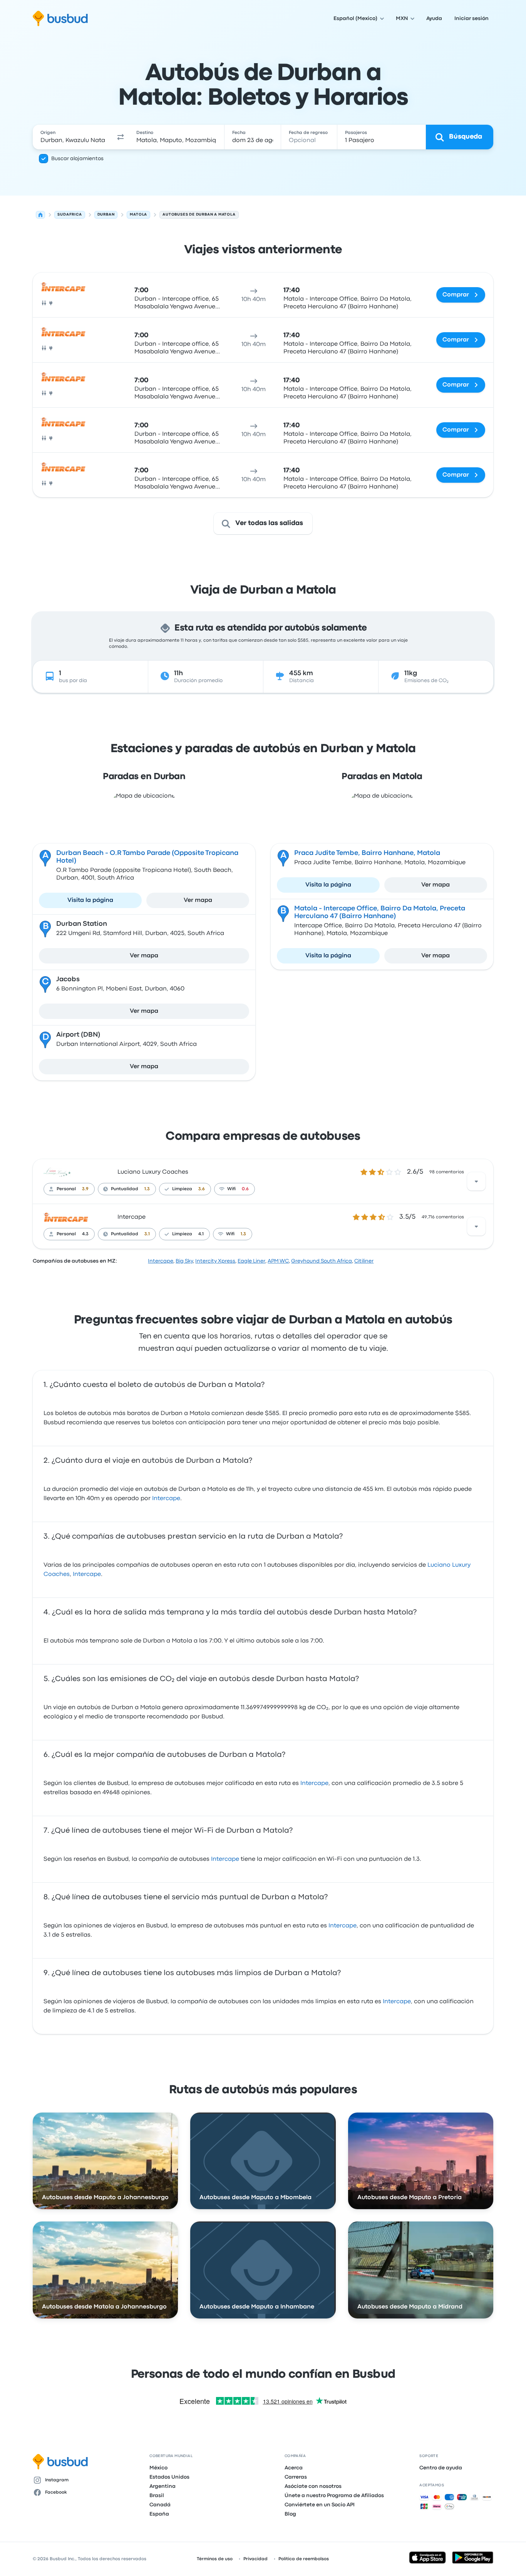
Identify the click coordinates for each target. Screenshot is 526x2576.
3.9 (85, 1189)
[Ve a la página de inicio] (60, 18)
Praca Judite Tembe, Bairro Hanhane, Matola (367, 853)
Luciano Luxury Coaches (153, 1172)
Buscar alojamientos (77, 159)
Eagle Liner (251, 1261)
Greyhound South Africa (322, 1261)
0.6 (245, 1189)
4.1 (201, 1234)
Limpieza (182, 1189)
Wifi (231, 1189)
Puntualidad (125, 1189)
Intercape (131, 1217)
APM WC (278, 1261)
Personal (66, 1189)
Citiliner (364, 1261)
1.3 (147, 1189)
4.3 (85, 1234)
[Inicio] (40, 215)
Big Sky (184, 1261)
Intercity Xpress (215, 1261)
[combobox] (73, 137)
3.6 (202, 1189)
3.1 (147, 1234)
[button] (121, 137)
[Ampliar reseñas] (476, 1181)
